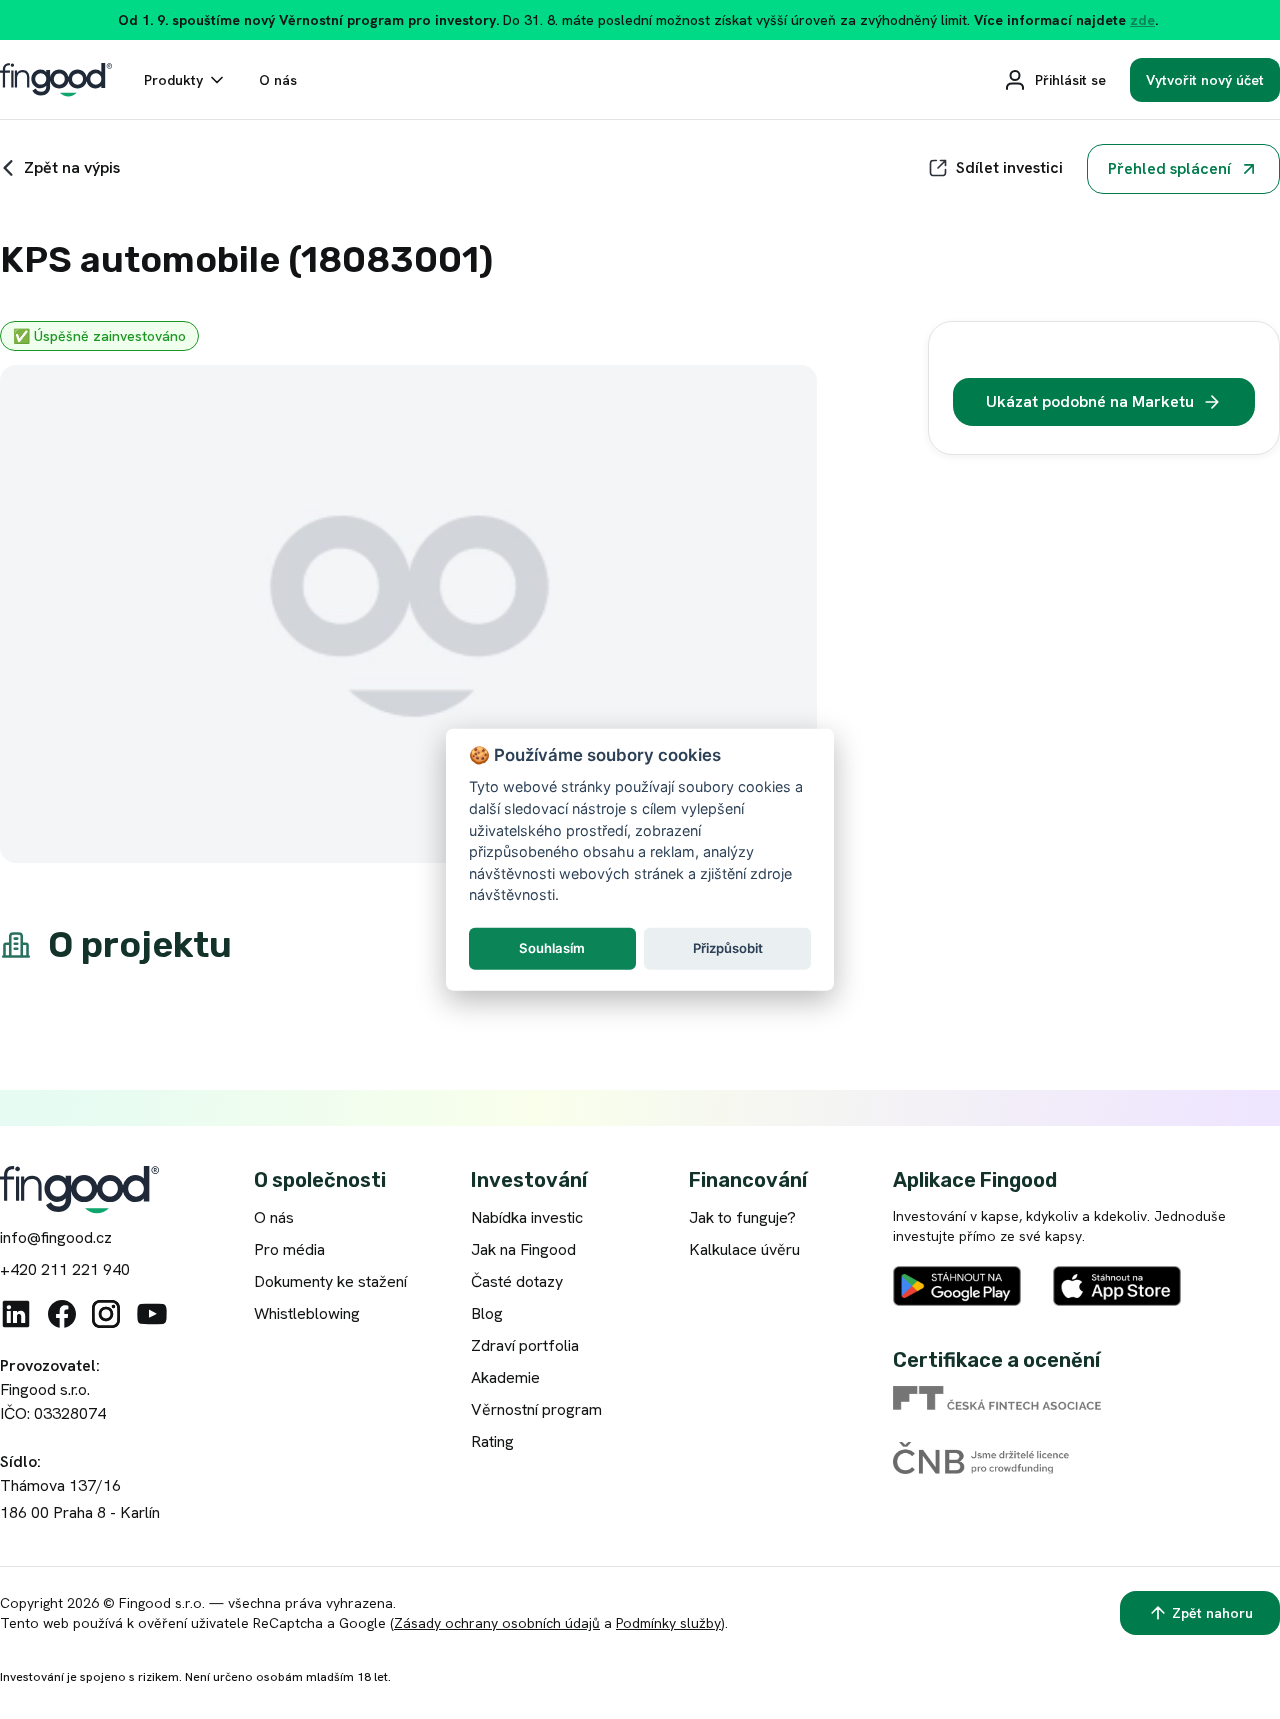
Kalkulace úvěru (744, 1249)
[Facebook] (62, 1314)
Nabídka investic (527, 1217)
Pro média (289, 1249)
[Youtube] (152, 1314)
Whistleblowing (307, 1313)
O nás (274, 1217)
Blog (487, 1313)
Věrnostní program (536, 1409)
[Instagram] (106, 1314)
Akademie (505, 1377)
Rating (492, 1441)
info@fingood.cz (56, 1237)
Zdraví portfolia (525, 1345)
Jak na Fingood (523, 1249)
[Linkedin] (16, 1314)
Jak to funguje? (742, 1217)
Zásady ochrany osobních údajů (497, 1623)
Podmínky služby (668, 1623)
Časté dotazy (517, 1281)
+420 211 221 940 (65, 1269)
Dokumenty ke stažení (330, 1281)
